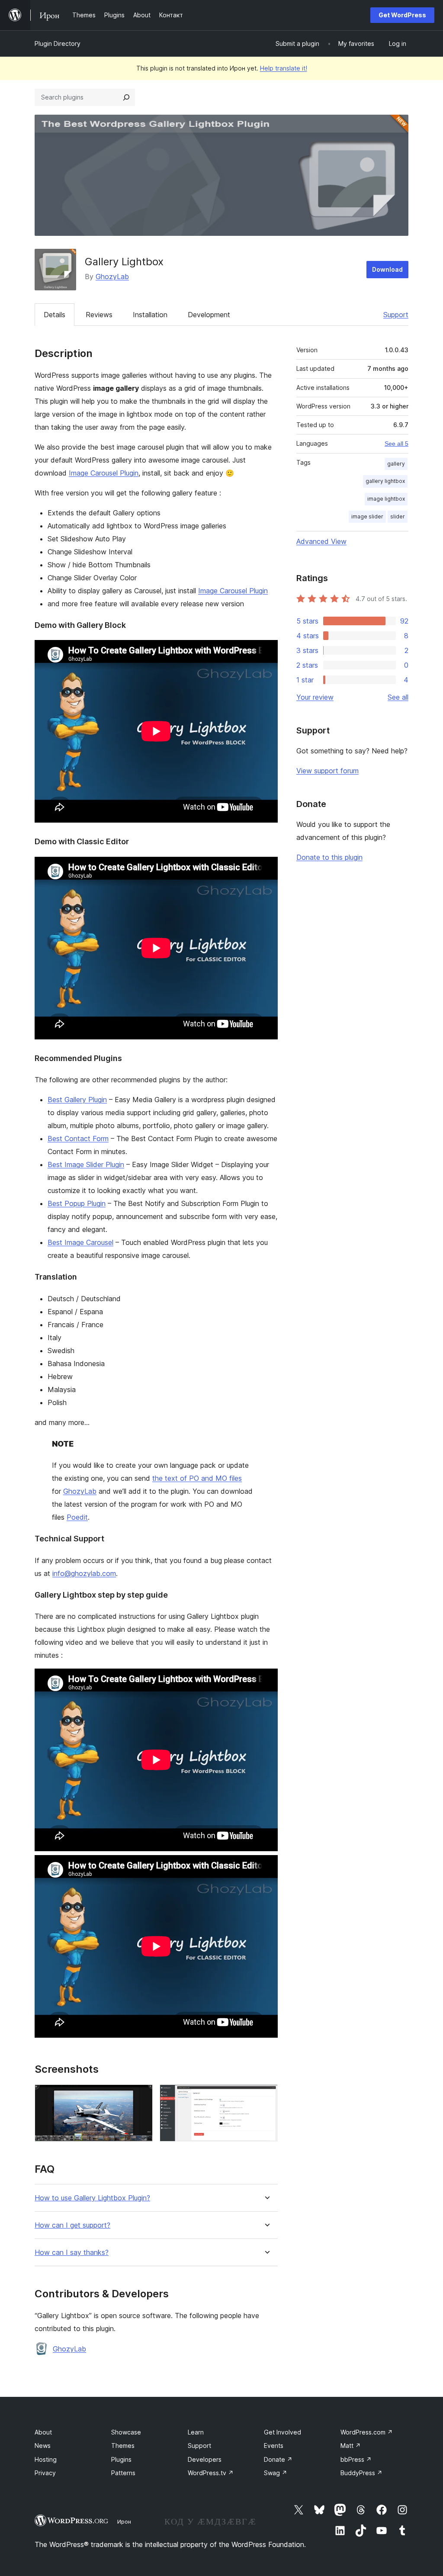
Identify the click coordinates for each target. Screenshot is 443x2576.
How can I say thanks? (72, 2253)
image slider (367, 516)
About (43, 2432)
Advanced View (321, 541)
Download (387, 269)
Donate (278, 2459)
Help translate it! (284, 68)
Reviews (99, 315)
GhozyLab (112, 277)
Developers (205, 2459)
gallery (396, 464)
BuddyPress (361, 2473)
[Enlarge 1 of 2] (141, 2096)
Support (396, 315)
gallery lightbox (385, 481)
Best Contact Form (78, 1138)
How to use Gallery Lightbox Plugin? (92, 2198)
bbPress (356, 2459)
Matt (351, 2446)
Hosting (46, 2459)
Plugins (121, 2459)
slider (398, 516)
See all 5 (396, 444)
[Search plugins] (126, 97)
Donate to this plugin (329, 857)
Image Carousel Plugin (104, 473)
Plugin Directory (58, 43)
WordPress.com (367, 2432)
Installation (150, 315)
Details (55, 315)
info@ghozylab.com (84, 1573)
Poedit (77, 1517)
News (43, 2446)
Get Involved (282, 2432)
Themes (123, 2446)
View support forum (327, 771)
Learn (196, 2432)
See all (398, 697)
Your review (315, 697)
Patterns (123, 2473)
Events (274, 2446)
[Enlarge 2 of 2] (266, 2096)
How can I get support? (72, 2225)
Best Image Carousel (80, 1242)
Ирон (124, 2521)
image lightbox (386, 499)
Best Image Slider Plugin (86, 1164)
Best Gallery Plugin (77, 1100)
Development (209, 315)
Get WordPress (402, 15)
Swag (276, 2473)
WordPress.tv (211, 2473)
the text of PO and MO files (197, 1478)
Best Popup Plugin (77, 1203)
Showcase (126, 2432)
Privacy (45, 2473)
